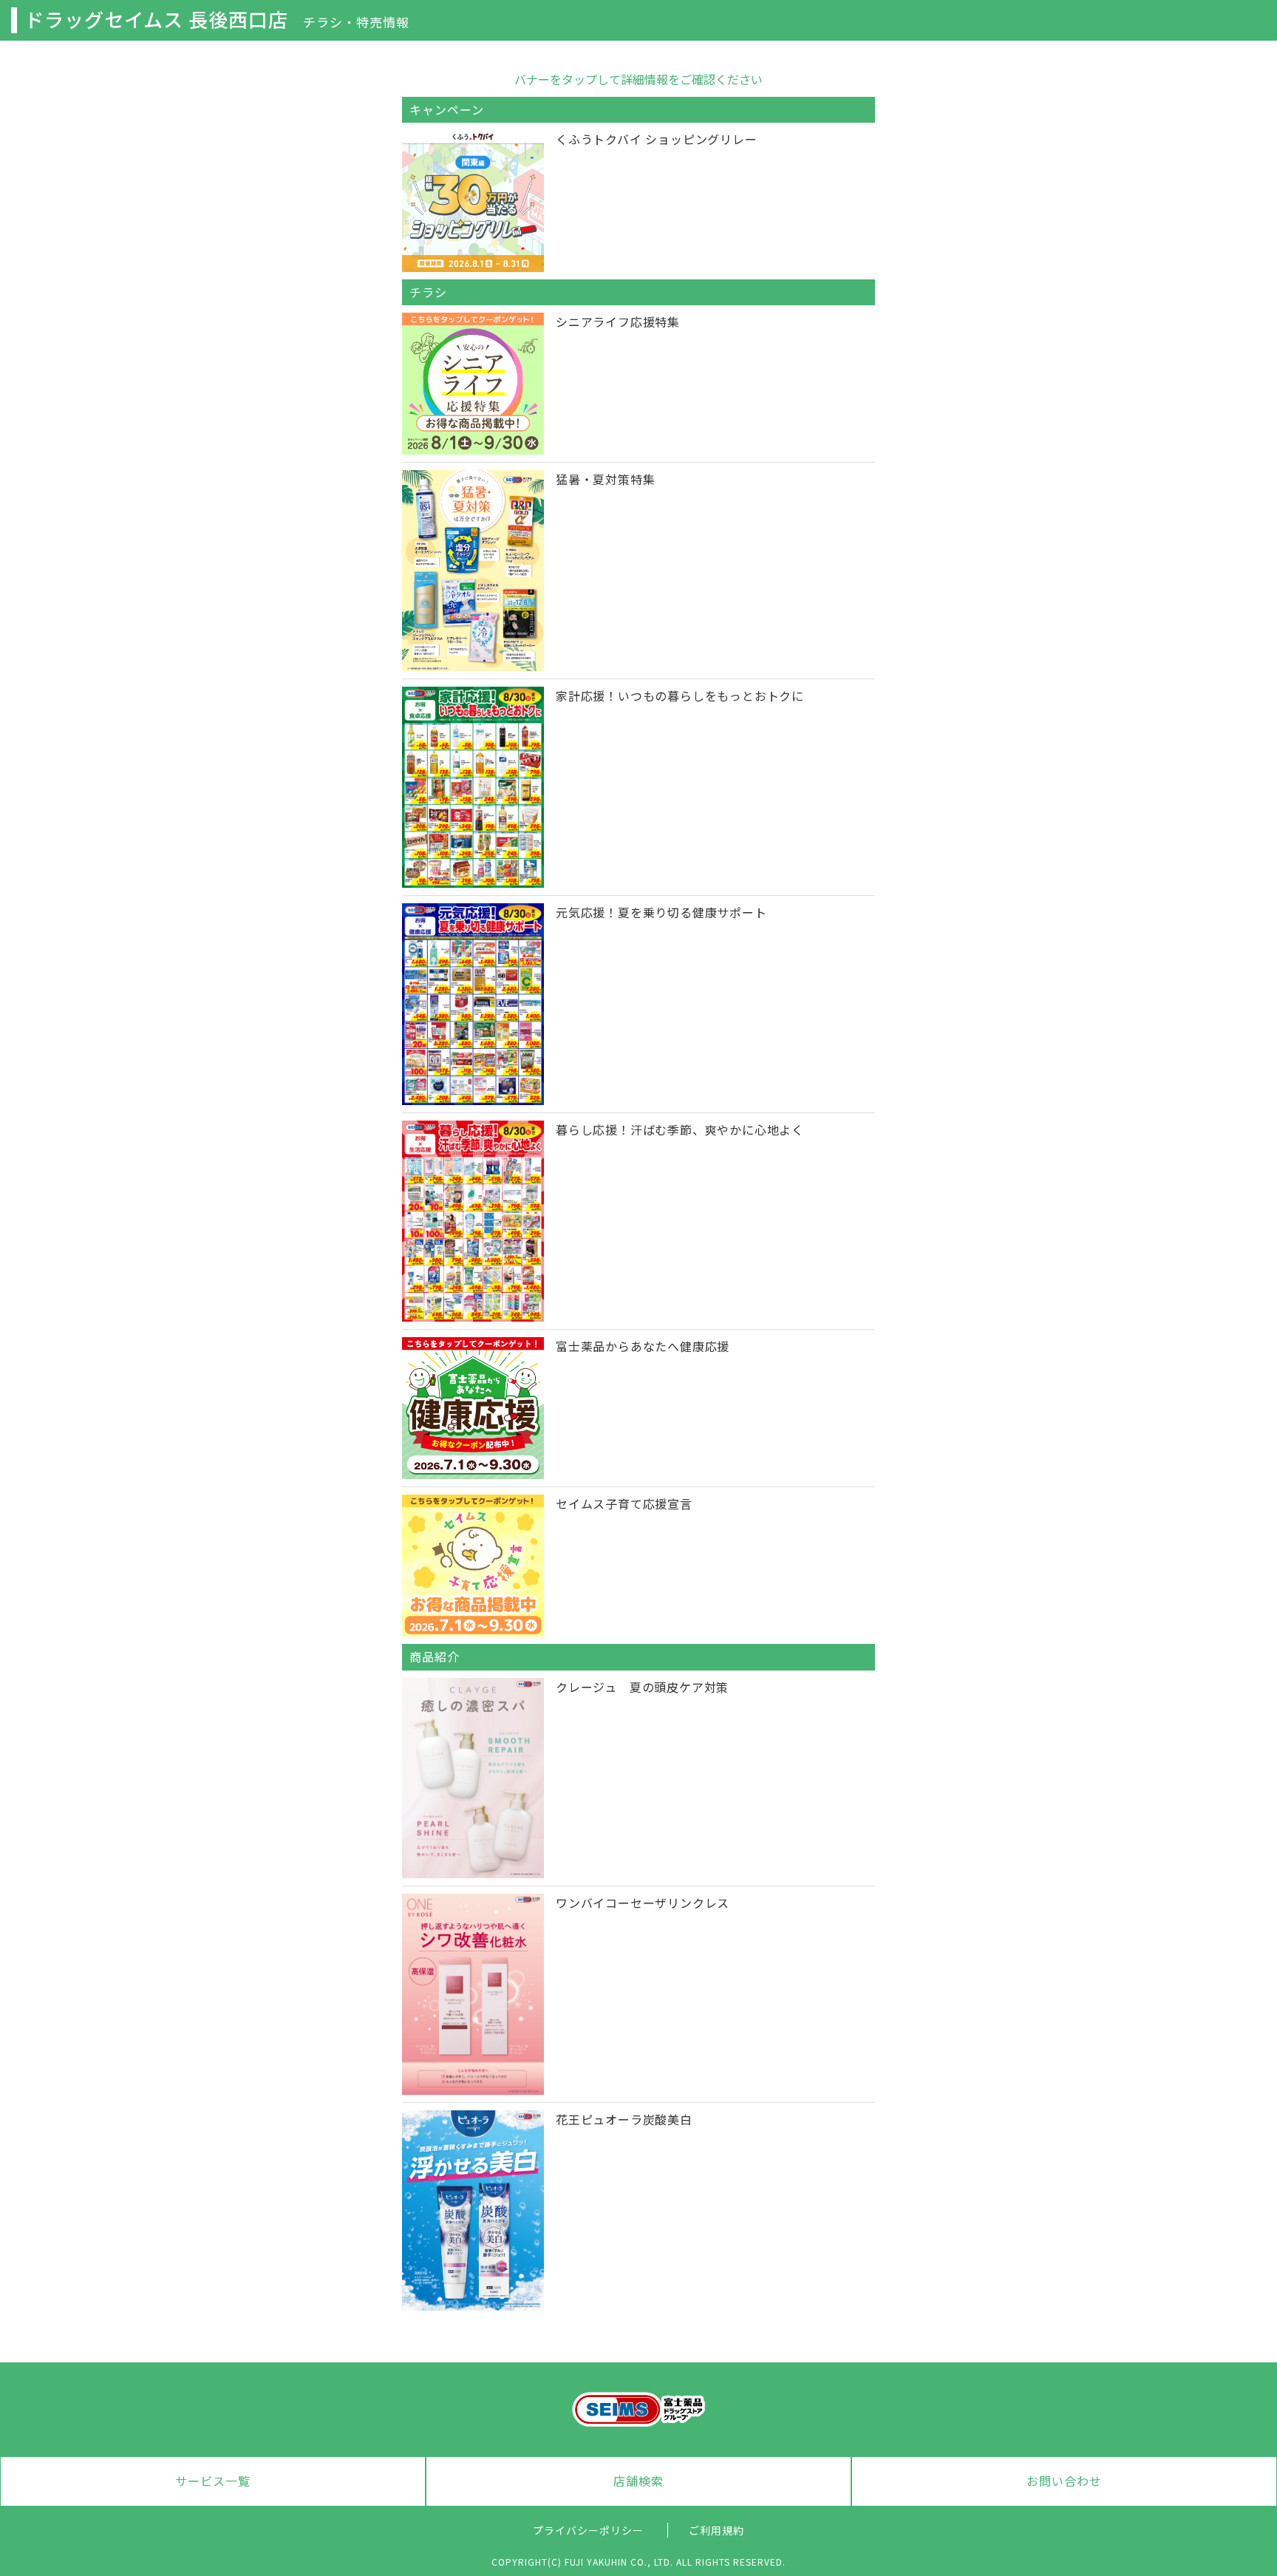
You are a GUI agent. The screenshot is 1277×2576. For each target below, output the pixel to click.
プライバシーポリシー (588, 2530)
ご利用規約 (716, 2530)
